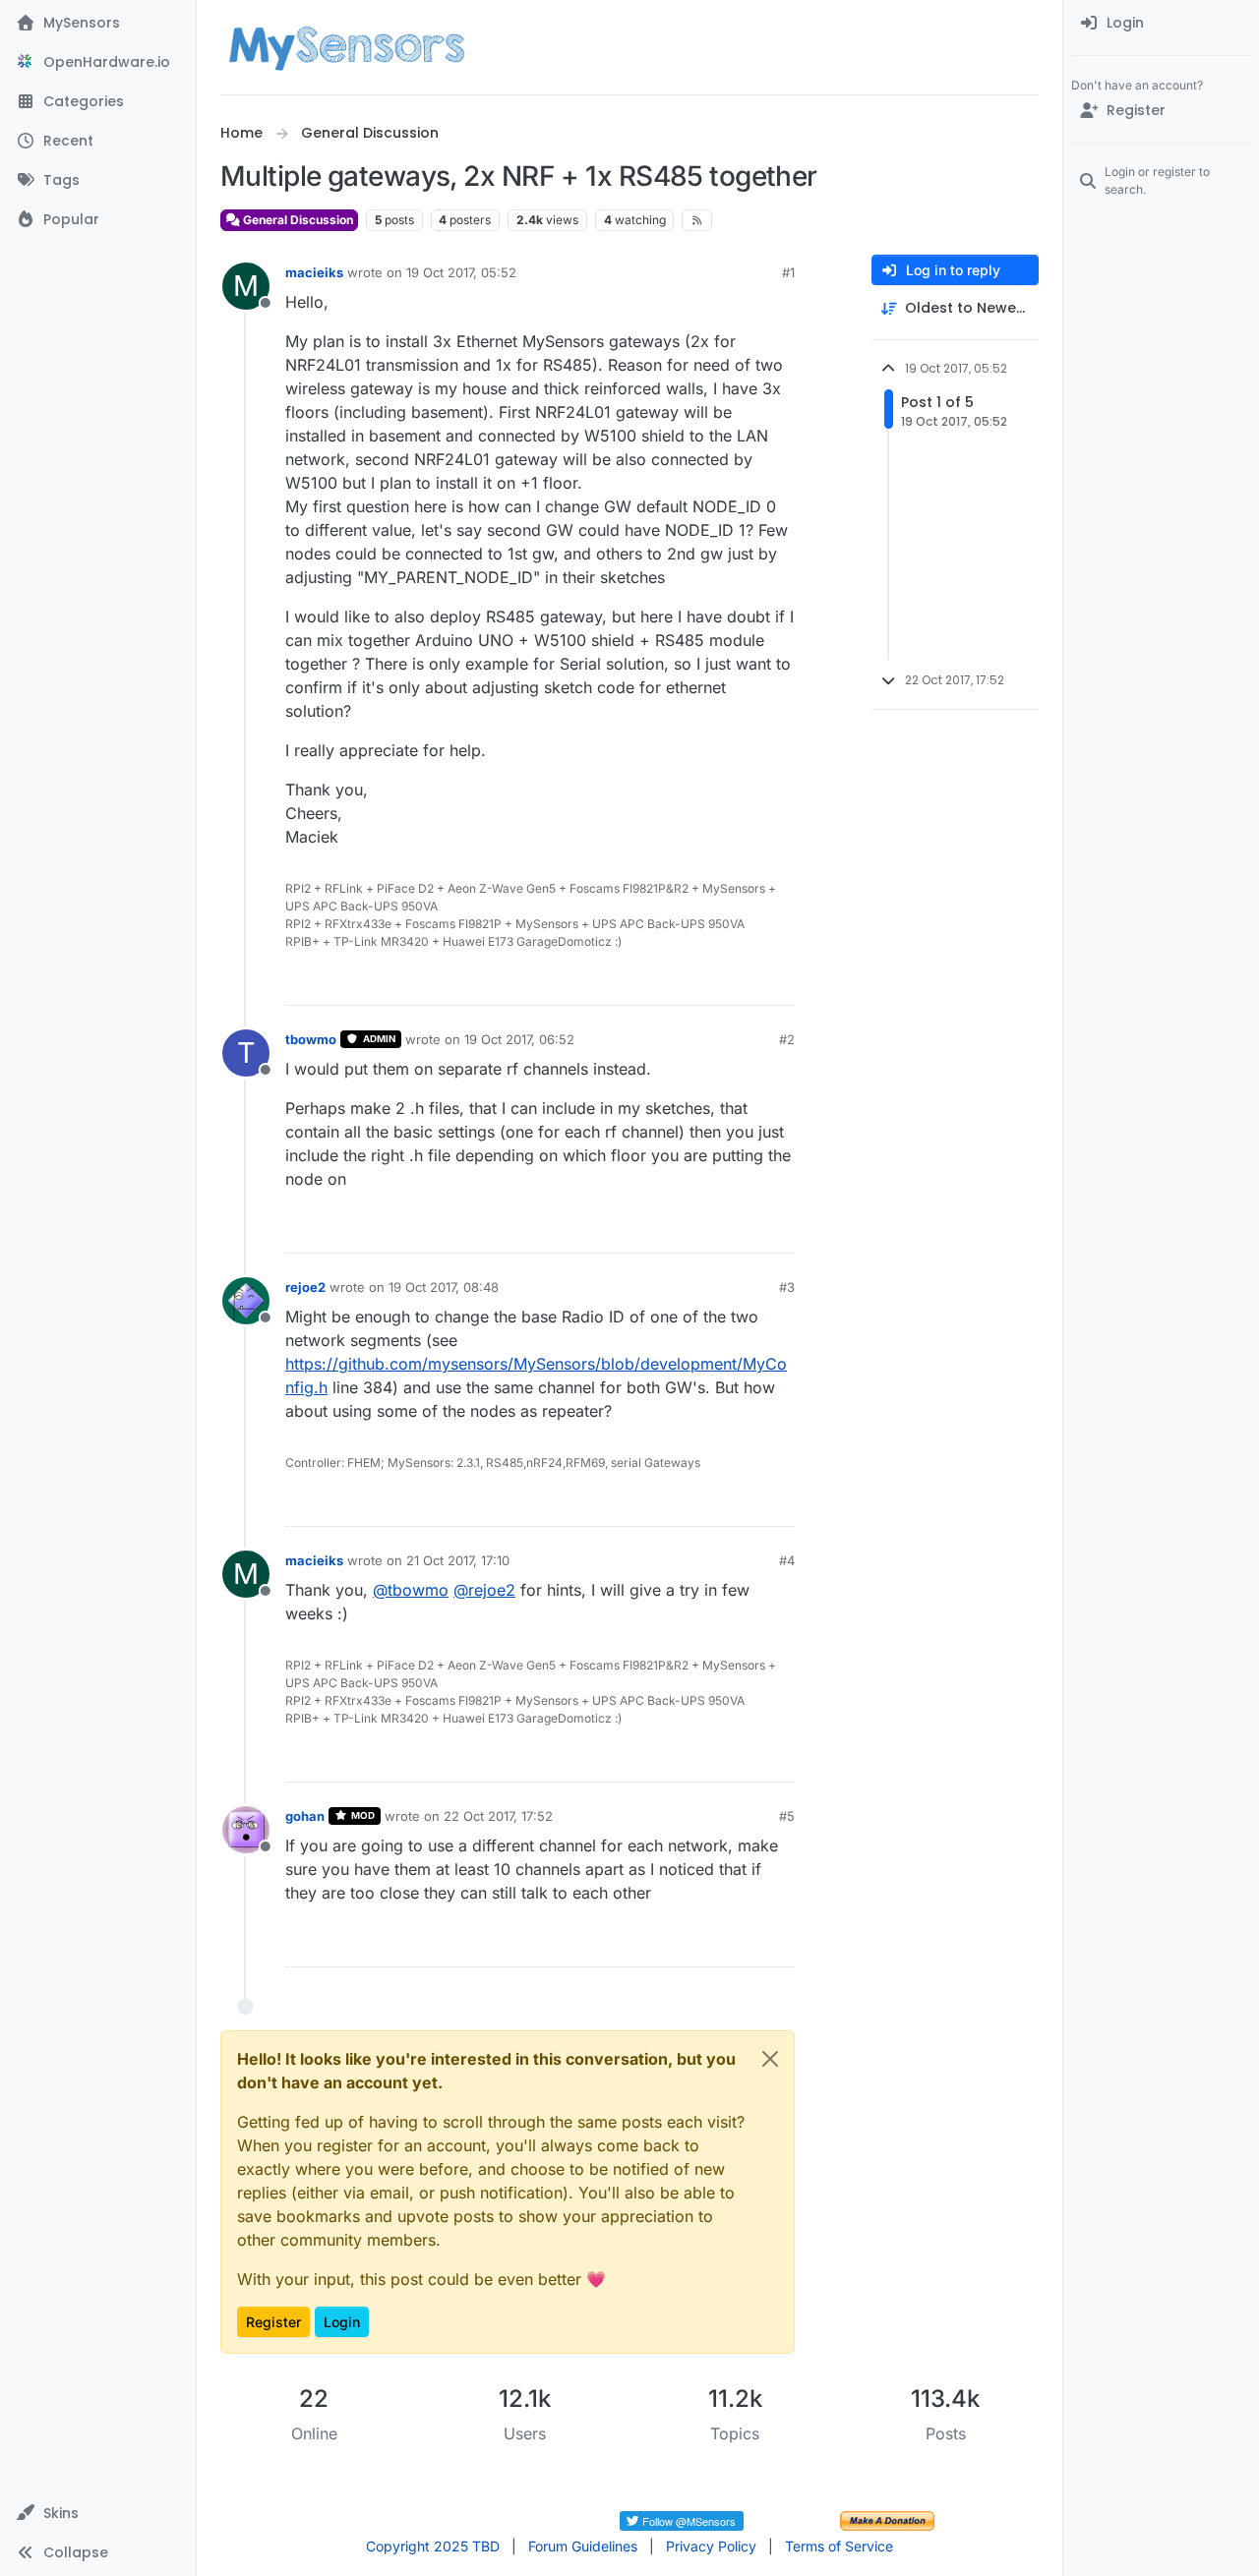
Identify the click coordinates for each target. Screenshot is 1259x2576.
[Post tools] (778, 982)
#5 (787, 1816)
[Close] (770, 2059)
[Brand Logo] (347, 47)
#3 (787, 1287)
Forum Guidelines (583, 2546)
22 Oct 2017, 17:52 (498, 1816)
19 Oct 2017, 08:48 (444, 1287)
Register (273, 2322)
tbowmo (311, 1039)
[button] (98, 2513)
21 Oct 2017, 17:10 (458, 1560)
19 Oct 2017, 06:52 (519, 1039)
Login (342, 2322)
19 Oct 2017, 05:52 (461, 272)
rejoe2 (305, 1287)
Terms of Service (839, 2546)
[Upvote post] (704, 982)
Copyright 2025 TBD (433, 2546)
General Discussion (297, 220)
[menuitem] (1161, 24)
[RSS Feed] (697, 220)
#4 (787, 1560)
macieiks (314, 272)
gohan (305, 1816)
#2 (787, 1039)
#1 (788, 272)
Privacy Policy (711, 2546)
